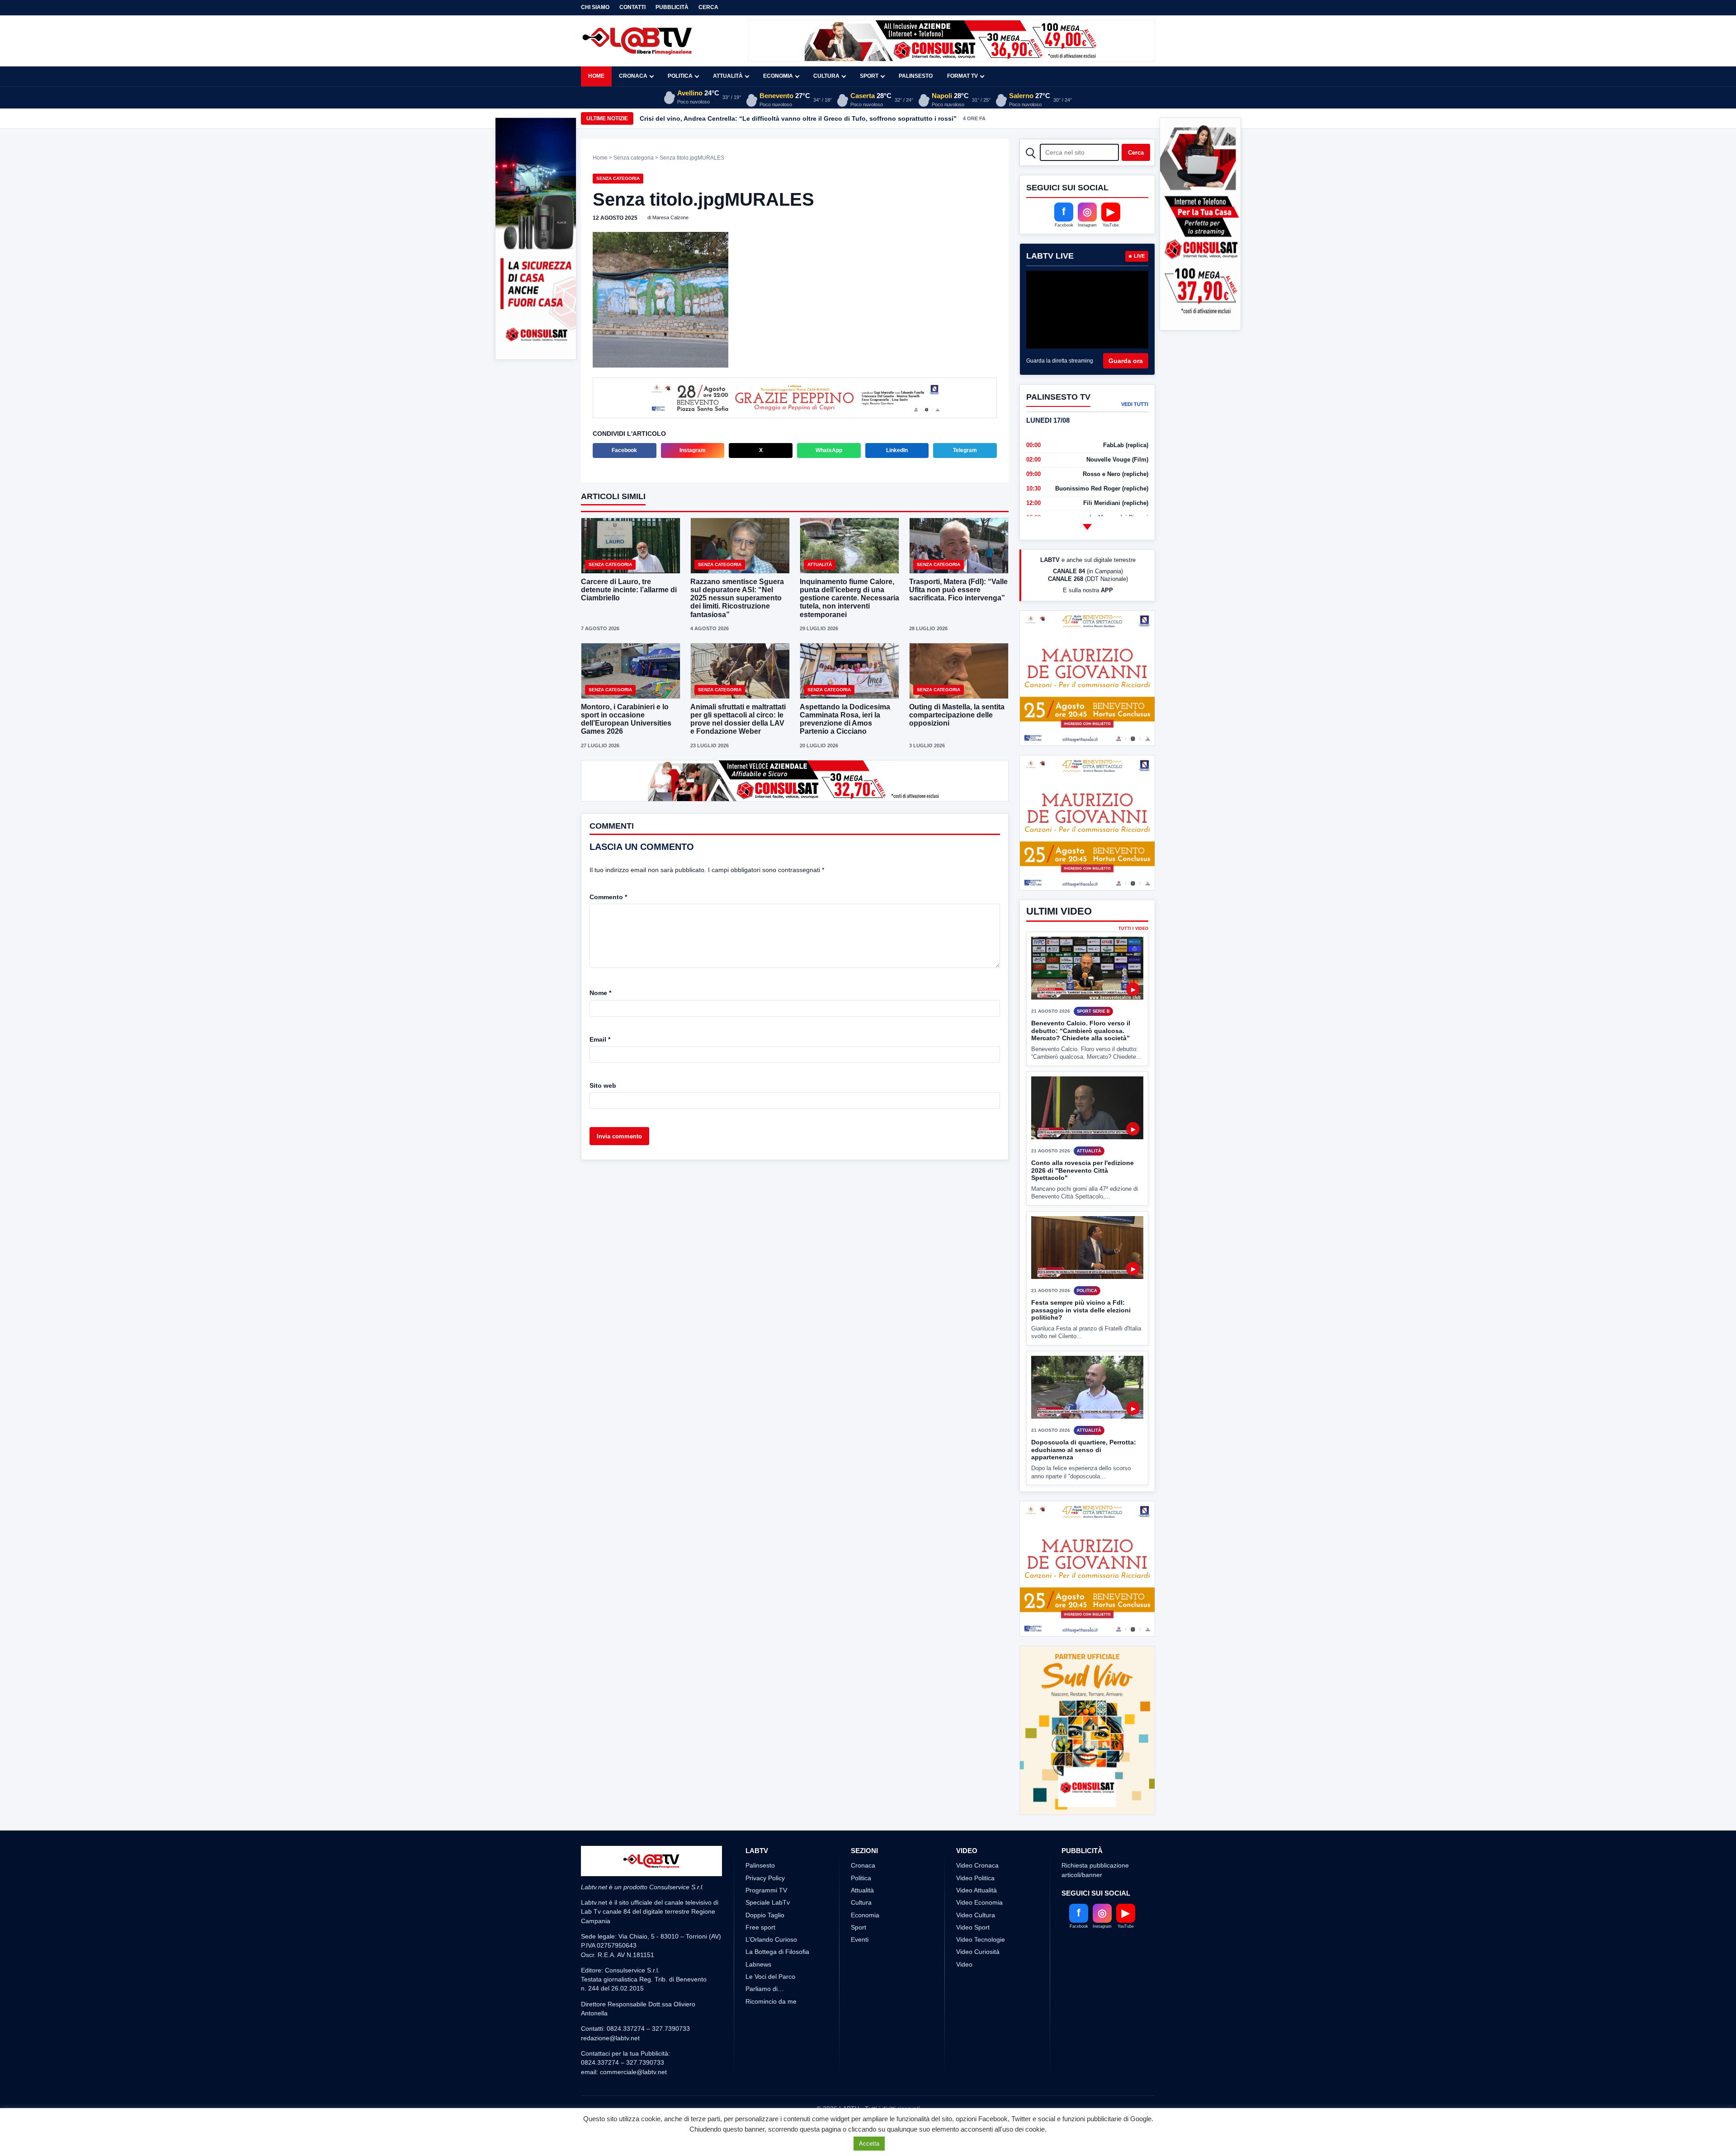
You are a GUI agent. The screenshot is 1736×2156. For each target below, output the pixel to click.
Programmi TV (766, 1924)
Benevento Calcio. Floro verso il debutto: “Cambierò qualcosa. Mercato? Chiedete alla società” (1081, 1098)
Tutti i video (1133, 996)
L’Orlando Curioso (771, 1973)
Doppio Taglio (765, 1948)
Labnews (758, 1998)
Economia (778, 76)
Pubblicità (672, 7)
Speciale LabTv (768, 1936)
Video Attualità (976, 1924)
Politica (680, 76)
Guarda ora (1126, 361)
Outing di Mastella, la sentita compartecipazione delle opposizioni (957, 716)
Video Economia (979, 1936)
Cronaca (633, 76)
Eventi (860, 1973)
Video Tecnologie (981, 1973)
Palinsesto (916, 76)
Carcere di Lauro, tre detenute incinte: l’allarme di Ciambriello (629, 591)
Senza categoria (634, 158)
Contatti (632, 7)
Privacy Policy (765, 1911)
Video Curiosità (978, 1986)
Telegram (965, 451)
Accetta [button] (869, 2144)
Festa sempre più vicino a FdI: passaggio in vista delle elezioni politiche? (1081, 1377)
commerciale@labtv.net (633, 2105)
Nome (600, 994)
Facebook (624, 451)
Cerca (708, 7)
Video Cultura (976, 1948)
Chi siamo (595, 7)
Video (964, 1998)
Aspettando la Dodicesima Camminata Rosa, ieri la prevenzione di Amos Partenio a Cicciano (845, 720)
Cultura (826, 76)
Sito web (603, 1086)
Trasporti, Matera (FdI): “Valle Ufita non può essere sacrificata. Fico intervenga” (958, 591)
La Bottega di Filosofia (777, 1986)
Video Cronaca (977, 1899)
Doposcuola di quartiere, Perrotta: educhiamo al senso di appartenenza (1084, 1517)
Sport (869, 76)
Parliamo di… (765, 2023)
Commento (608, 898)
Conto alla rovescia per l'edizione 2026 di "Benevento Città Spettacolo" (1083, 1238)
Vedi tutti (1135, 404)
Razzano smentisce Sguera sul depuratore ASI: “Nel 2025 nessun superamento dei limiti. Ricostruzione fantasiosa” (737, 599)
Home (596, 76)
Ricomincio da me (771, 2035)
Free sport (760, 1961)
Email (600, 1040)
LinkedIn (897, 451)
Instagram (693, 451)
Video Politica (975, 1911)
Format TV (962, 76)
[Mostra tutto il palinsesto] (1087, 527)
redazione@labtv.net (610, 2071)
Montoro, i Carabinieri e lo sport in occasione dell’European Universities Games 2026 (626, 720)
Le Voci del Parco (770, 2010)
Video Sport (973, 1961)
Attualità (728, 76)
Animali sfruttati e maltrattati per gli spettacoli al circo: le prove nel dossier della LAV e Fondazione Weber (738, 720)
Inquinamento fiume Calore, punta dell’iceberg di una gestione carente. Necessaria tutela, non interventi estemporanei (849, 599)
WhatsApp (829, 451)
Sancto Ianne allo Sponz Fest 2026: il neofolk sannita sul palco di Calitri (751, 118)
